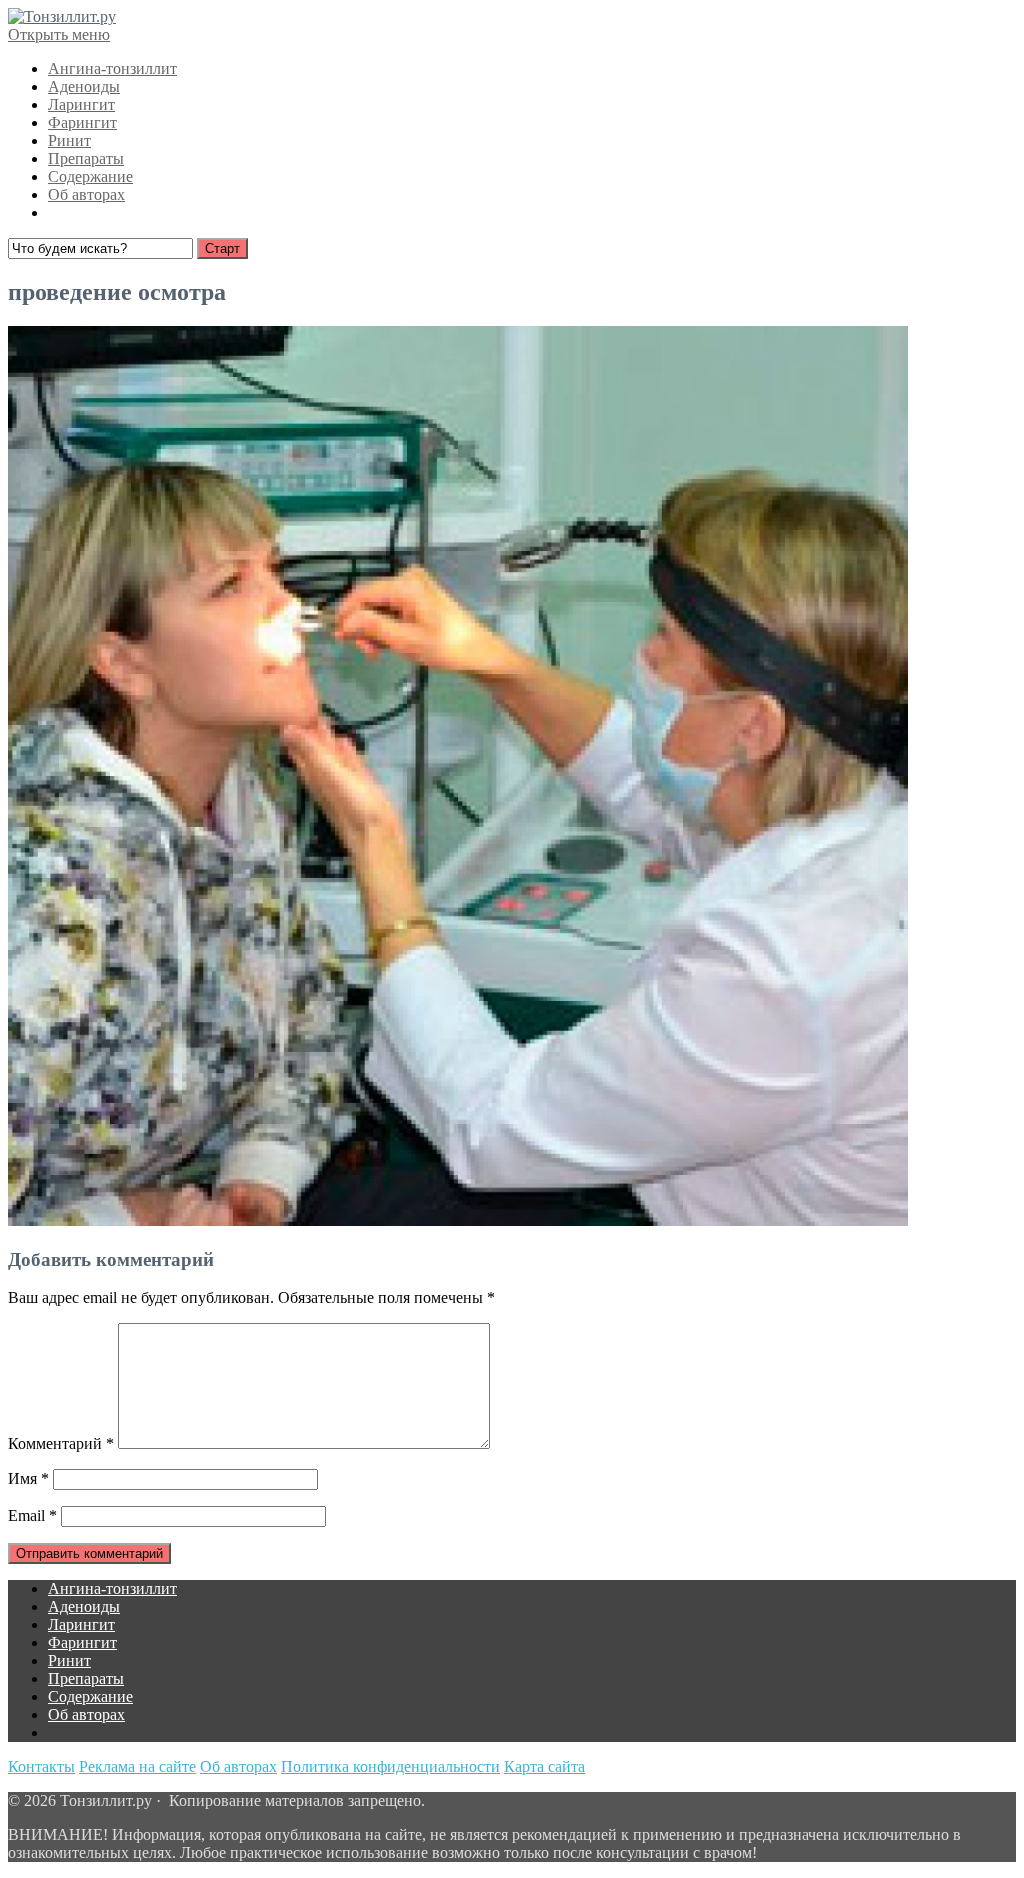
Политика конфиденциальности (390, 1766)
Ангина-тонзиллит (112, 68)
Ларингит (81, 104)
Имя (28, 1478)
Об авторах (86, 194)
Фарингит (82, 122)
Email (32, 1515)
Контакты (41, 1766)
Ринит (69, 140)
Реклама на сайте (137, 1766)
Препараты (86, 158)
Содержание (90, 176)
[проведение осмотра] (458, 1220)
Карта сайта (544, 1766)
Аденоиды (84, 86)
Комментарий (61, 1443)
